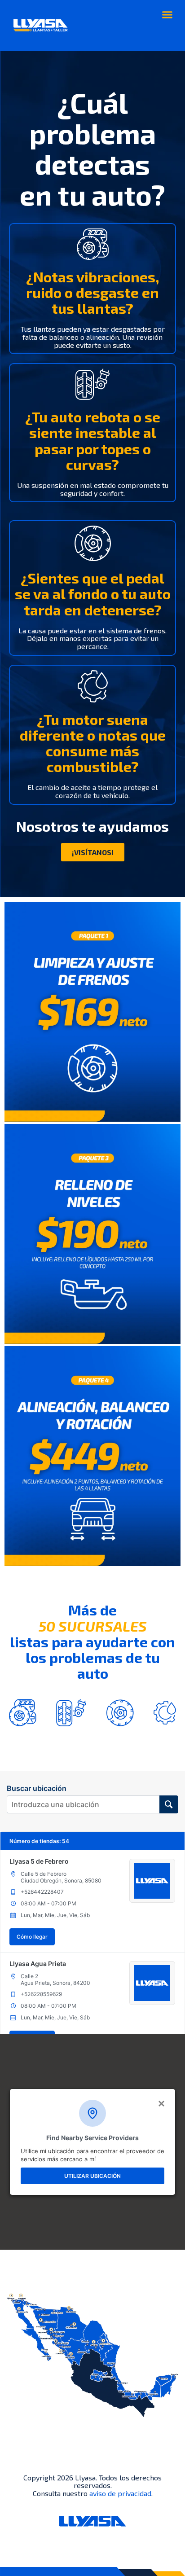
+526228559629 (41, 1994)
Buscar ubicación (37, 1788)
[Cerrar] (161, 2103)
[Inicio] (40, 26)
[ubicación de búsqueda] (169, 1804)
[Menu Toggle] (167, 15)
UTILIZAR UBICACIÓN (92, 2176)
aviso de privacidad (120, 2493)
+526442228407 (42, 1892)
